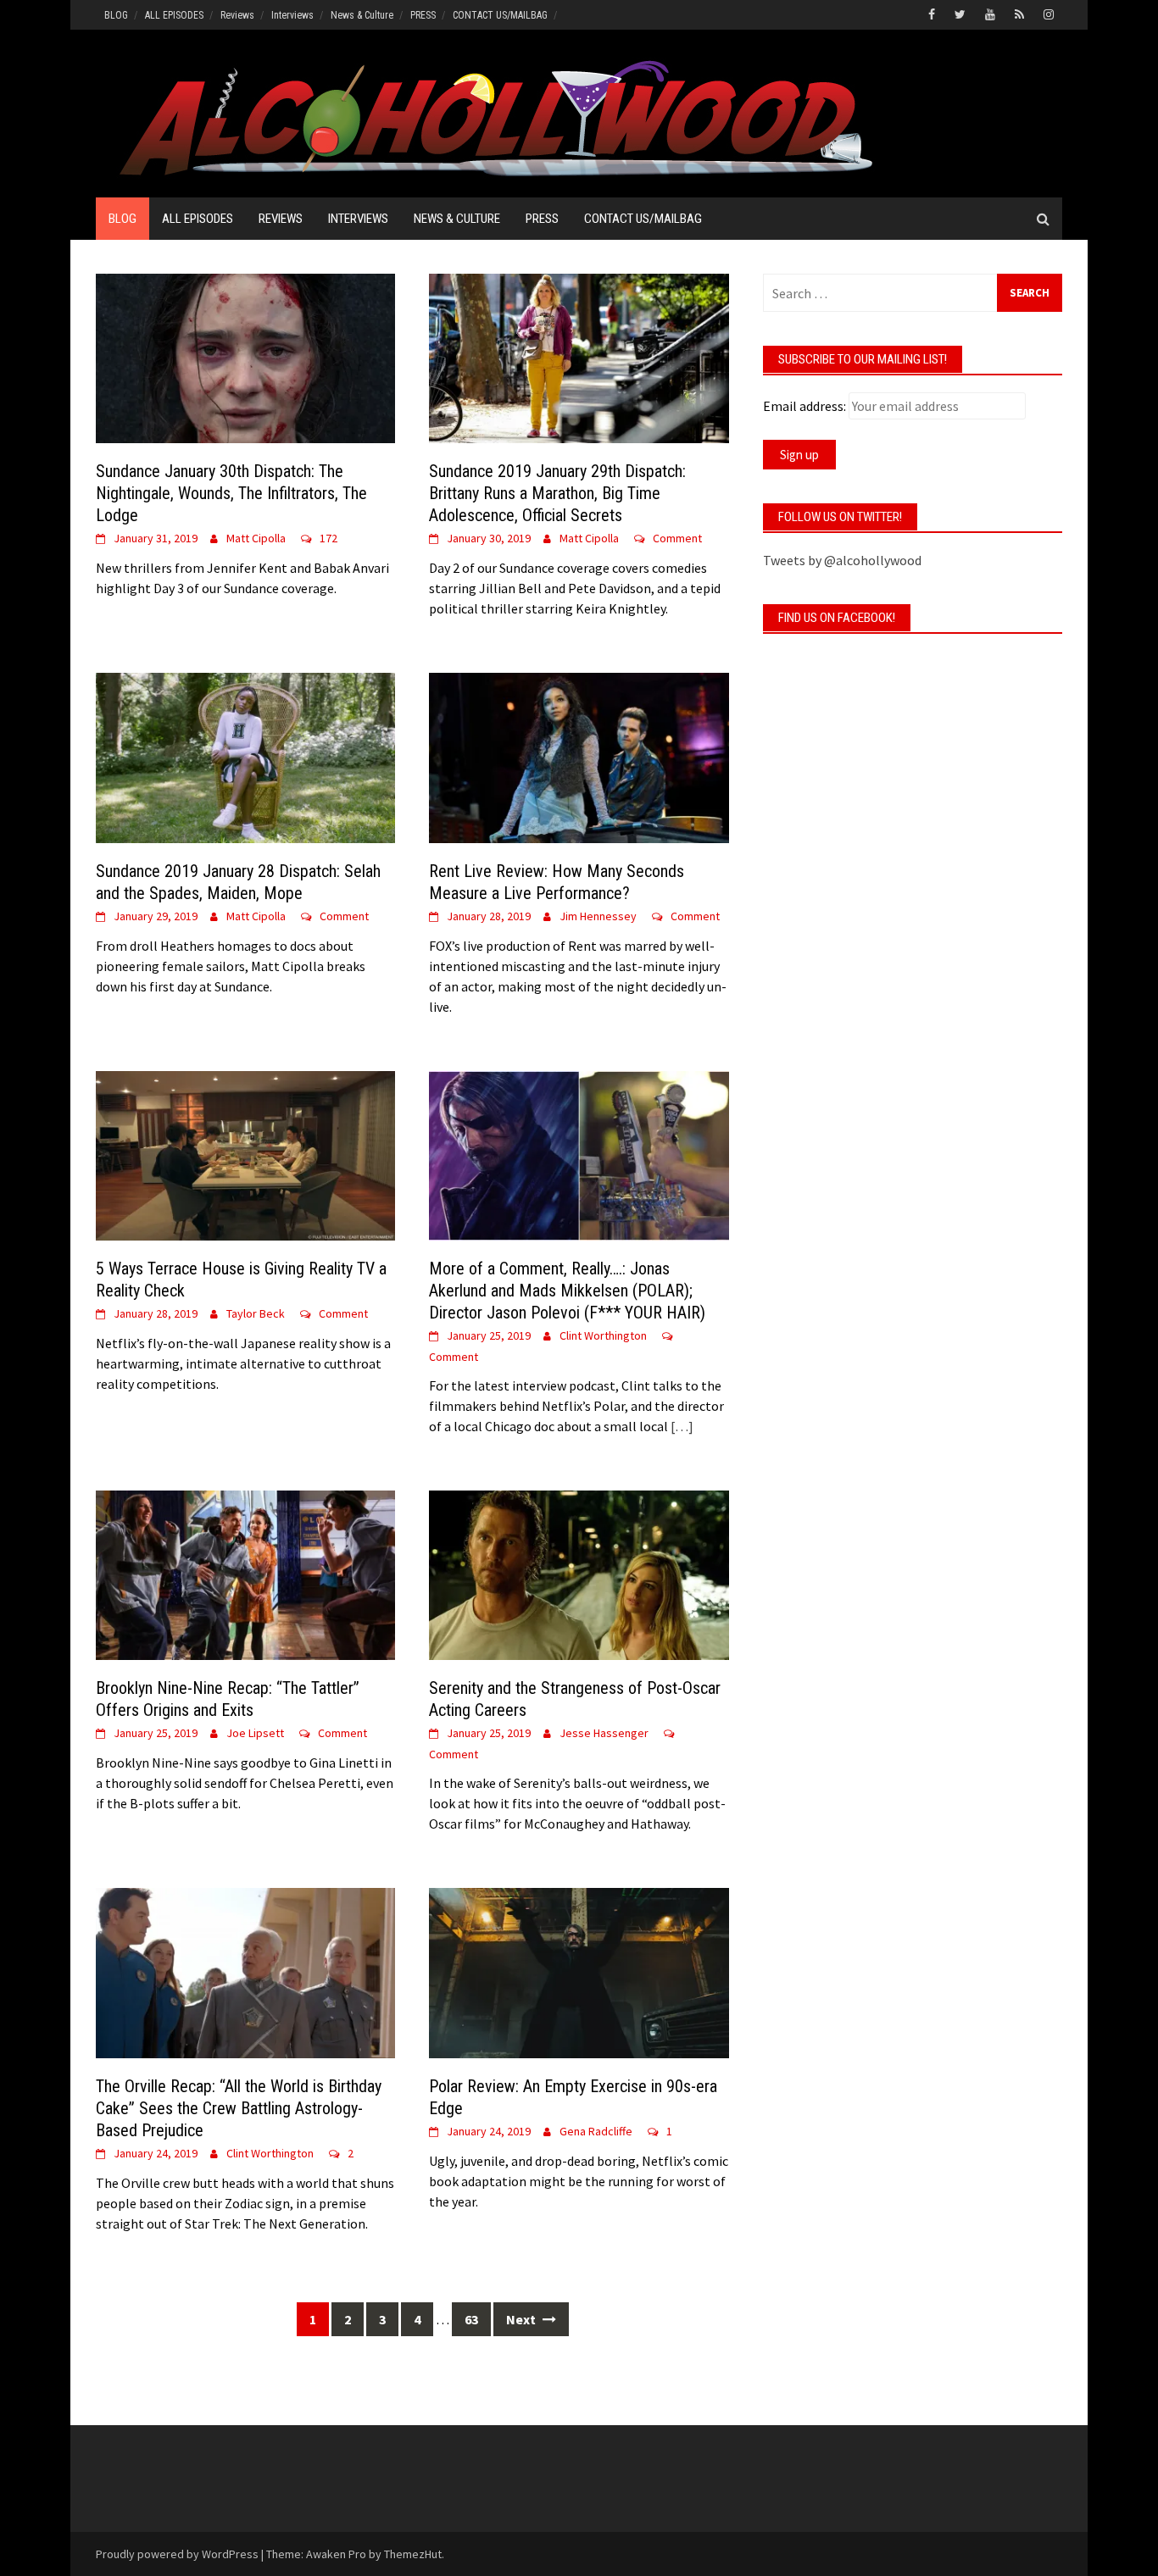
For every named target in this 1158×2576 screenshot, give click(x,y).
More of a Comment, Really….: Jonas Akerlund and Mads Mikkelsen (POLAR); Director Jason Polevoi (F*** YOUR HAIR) (567, 1291)
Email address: (804, 406)
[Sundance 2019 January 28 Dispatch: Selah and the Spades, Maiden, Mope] (245, 756)
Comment (677, 538)
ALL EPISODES (174, 15)
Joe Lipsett (255, 1733)
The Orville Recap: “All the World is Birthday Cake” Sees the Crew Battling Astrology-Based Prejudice (239, 2108)
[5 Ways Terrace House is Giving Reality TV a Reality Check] (245, 1154)
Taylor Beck (256, 1313)
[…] (681, 1426)
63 (471, 2319)
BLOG (116, 15)
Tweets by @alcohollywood (842, 560)
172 (328, 538)
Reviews (237, 15)
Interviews (292, 15)
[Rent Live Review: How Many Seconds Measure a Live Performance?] (579, 756)
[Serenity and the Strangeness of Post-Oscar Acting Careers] (579, 1574)
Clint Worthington (603, 1335)
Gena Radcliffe (596, 2131)
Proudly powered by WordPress (177, 2554)
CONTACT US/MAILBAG (500, 15)
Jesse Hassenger (604, 1733)
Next (522, 2319)
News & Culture (362, 15)
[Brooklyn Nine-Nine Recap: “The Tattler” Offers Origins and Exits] (245, 1574)
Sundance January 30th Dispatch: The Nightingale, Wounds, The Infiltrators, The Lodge (231, 493)
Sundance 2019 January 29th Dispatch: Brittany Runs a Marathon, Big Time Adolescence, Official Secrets (557, 493)
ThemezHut (413, 2554)
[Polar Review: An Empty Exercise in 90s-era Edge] (579, 1971)
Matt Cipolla (256, 538)
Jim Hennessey (598, 916)
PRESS (423, 15)
